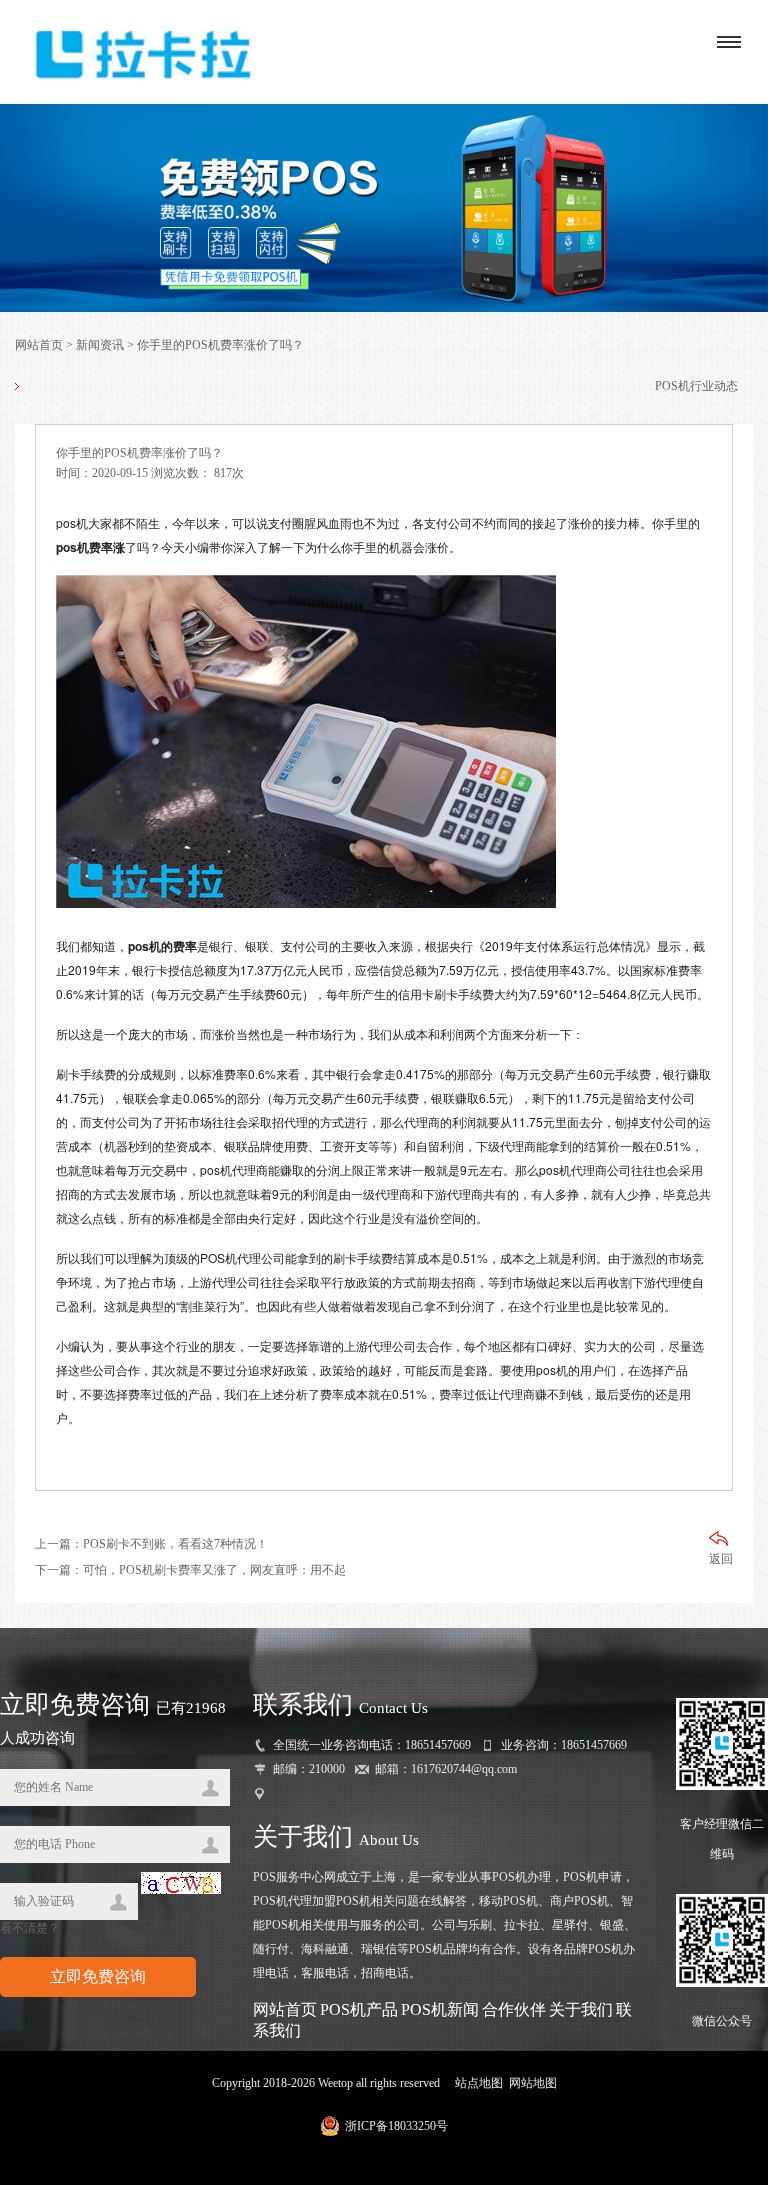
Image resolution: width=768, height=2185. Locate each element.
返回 (721, 1559)
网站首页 (39, 345)
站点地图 (479, 2083)
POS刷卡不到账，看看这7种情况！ (175, 1544)
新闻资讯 (100, 345)
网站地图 (533, 2083)
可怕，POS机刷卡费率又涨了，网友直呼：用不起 (214, 1570)
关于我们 (581, 2009)
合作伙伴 (514, 2009)
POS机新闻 (440, 2009)
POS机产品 (359, 2009)
